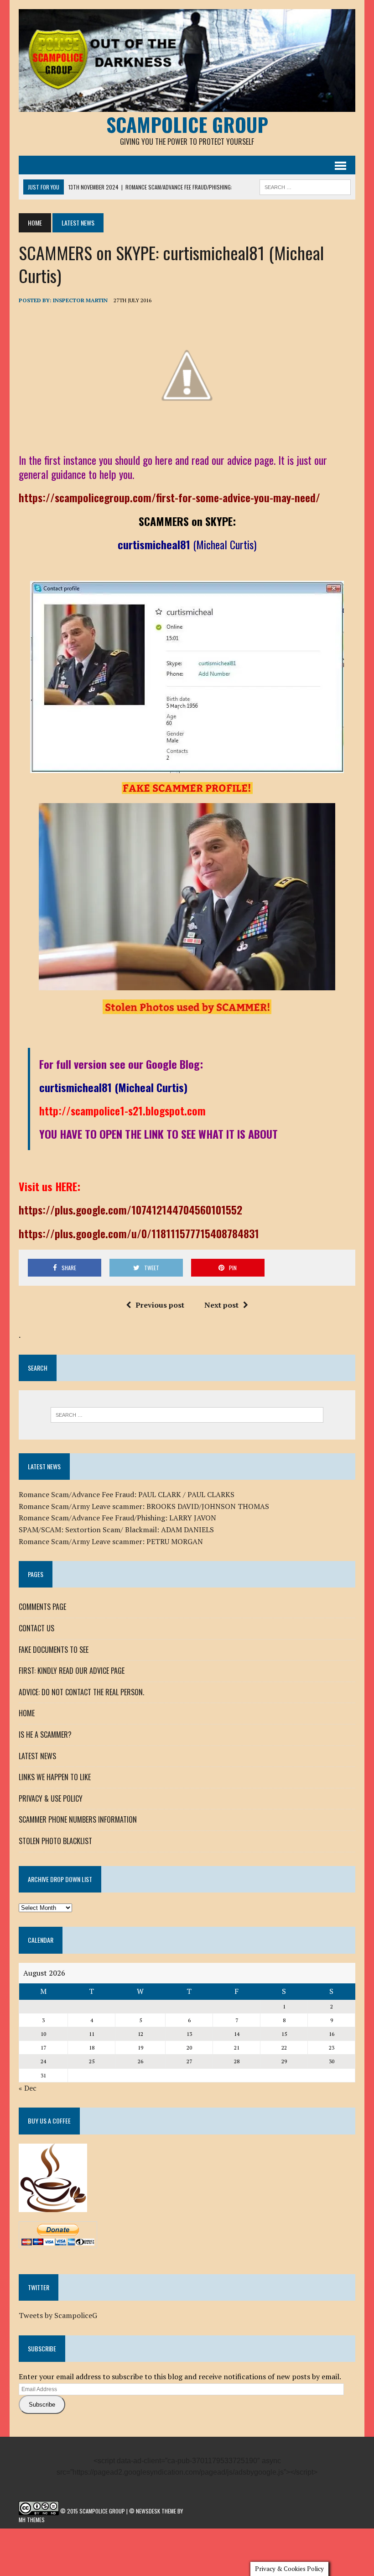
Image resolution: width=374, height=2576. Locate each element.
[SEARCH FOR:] (305, 186)
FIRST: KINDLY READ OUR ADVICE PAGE (72, 1671)
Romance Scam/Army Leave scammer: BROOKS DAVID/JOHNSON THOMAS (144, 1506)
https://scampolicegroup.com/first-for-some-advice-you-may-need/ (169, 497)
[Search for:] (187, 1415)
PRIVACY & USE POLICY (51, 1798)
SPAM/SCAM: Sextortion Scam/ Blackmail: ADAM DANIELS (116, 1530)
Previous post (160, 1305)
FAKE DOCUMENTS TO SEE (54, 1650)
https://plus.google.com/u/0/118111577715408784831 (139, 1233)
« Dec (28, 2088)
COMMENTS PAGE (42, 1607)
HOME (27, 1713)
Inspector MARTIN (80, 300)
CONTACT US (36, 1628)
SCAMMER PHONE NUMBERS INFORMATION (78, 1819)
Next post (221, 1305)
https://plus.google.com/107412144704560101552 (130, 1209)
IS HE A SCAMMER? (45, 1735)
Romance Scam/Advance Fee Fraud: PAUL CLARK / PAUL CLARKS (127, 1494)
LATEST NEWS (37, 1756)
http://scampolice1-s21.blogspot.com (122, 1110)
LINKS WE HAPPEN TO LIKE (55, 1777)
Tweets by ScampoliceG (58, 2315)
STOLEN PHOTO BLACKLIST (55, 1841)
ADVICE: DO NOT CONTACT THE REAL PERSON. (81, 1692)
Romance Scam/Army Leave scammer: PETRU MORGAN (111, 1541)
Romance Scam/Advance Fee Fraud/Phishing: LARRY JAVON (117, 1518)
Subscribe (42, 2405)
